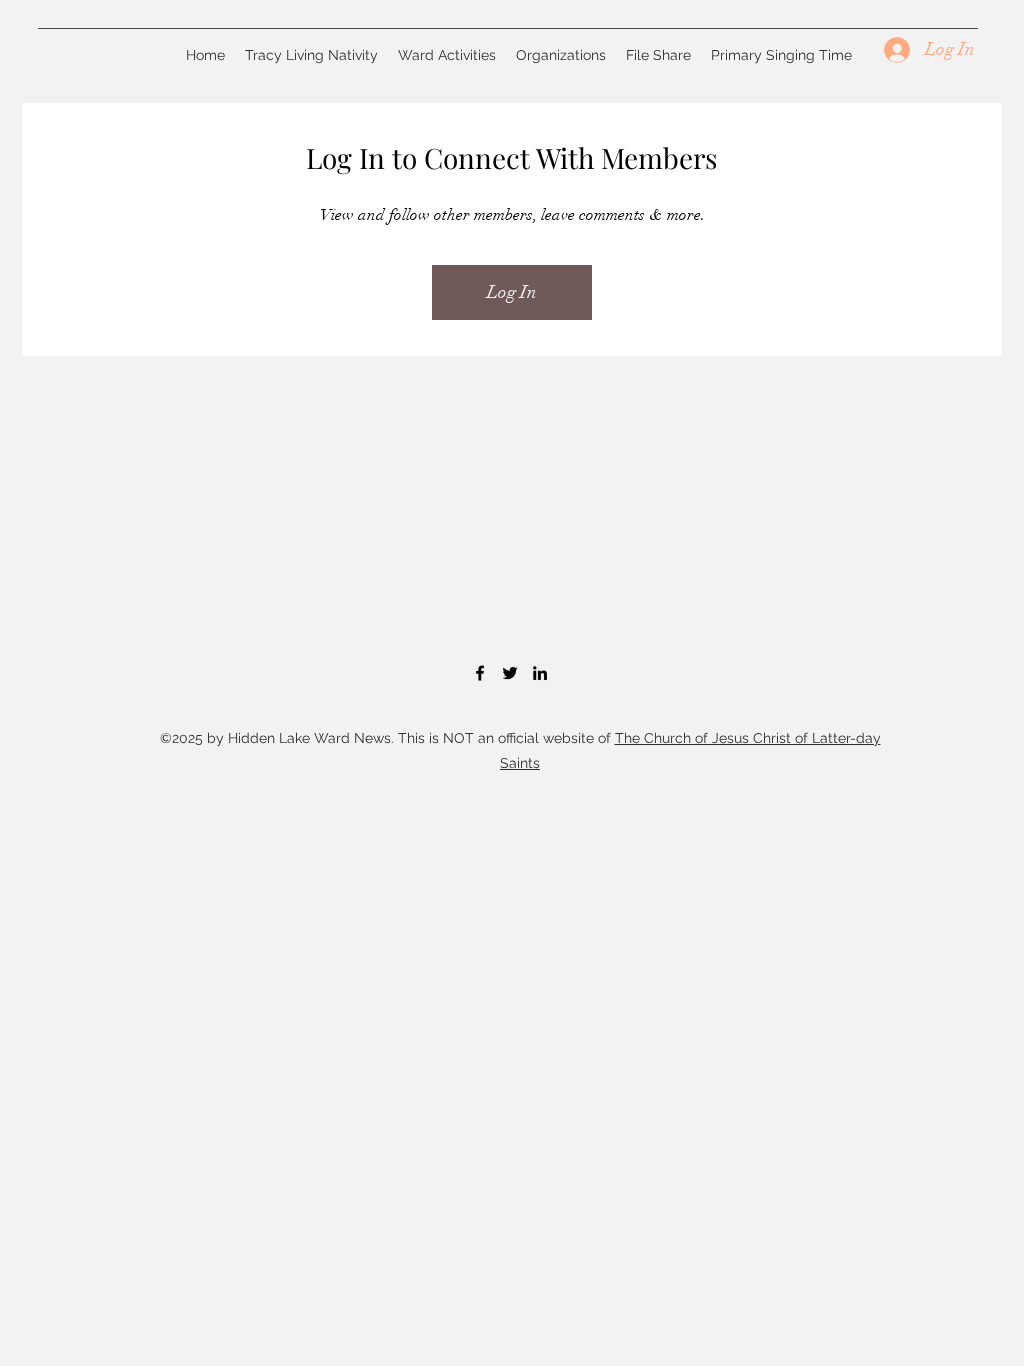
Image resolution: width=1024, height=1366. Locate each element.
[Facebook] (480, 673)
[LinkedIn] (540, 673)
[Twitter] (510, 673)
